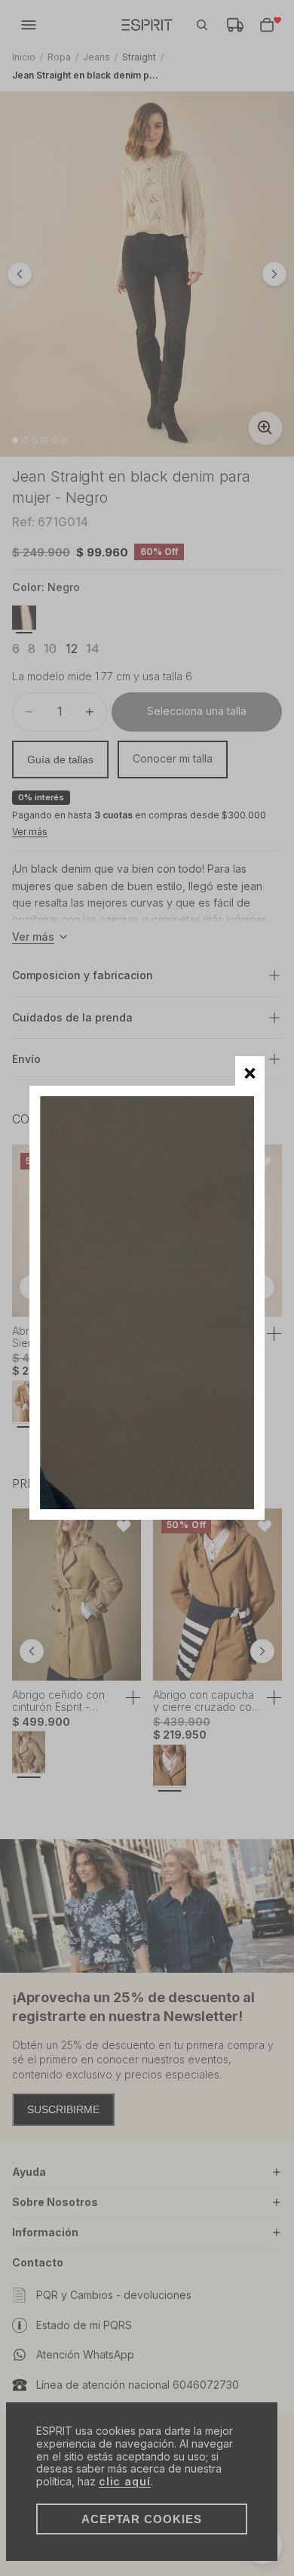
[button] (250, 1071)
